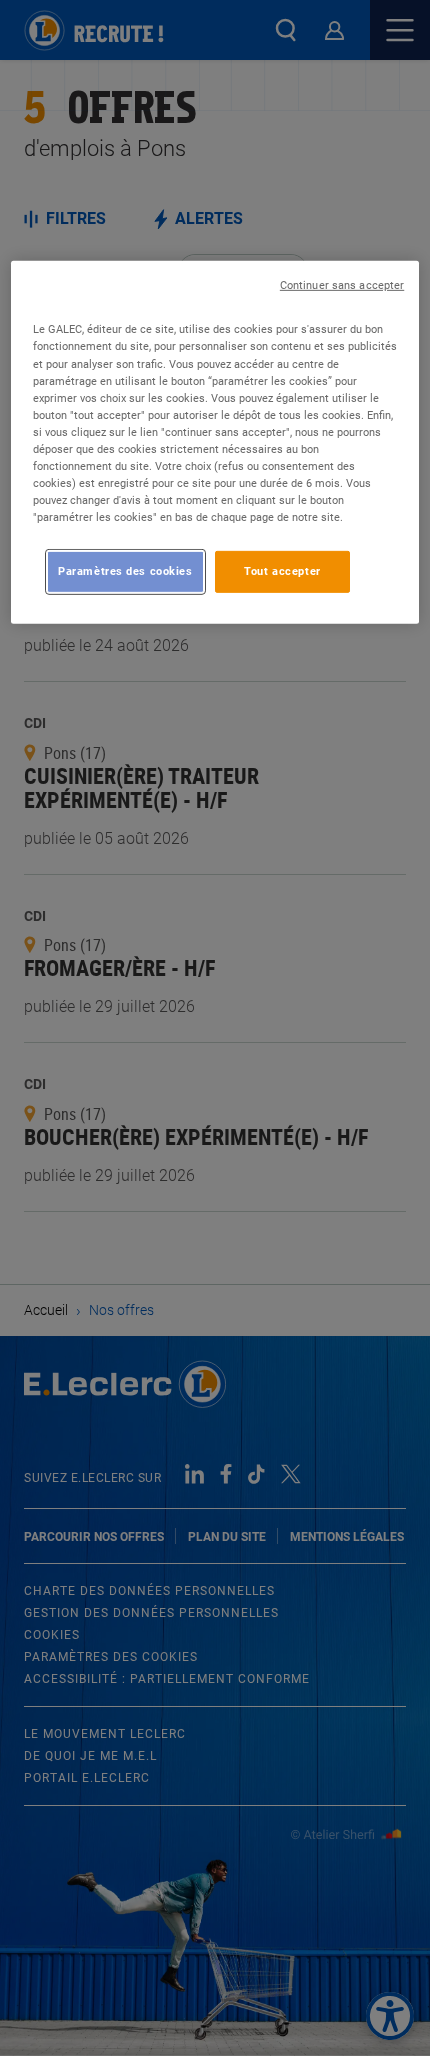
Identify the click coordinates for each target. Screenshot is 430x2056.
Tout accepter (282, 571)
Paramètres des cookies (125, 571)
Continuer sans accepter (342, 285)
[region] (215, 442)
